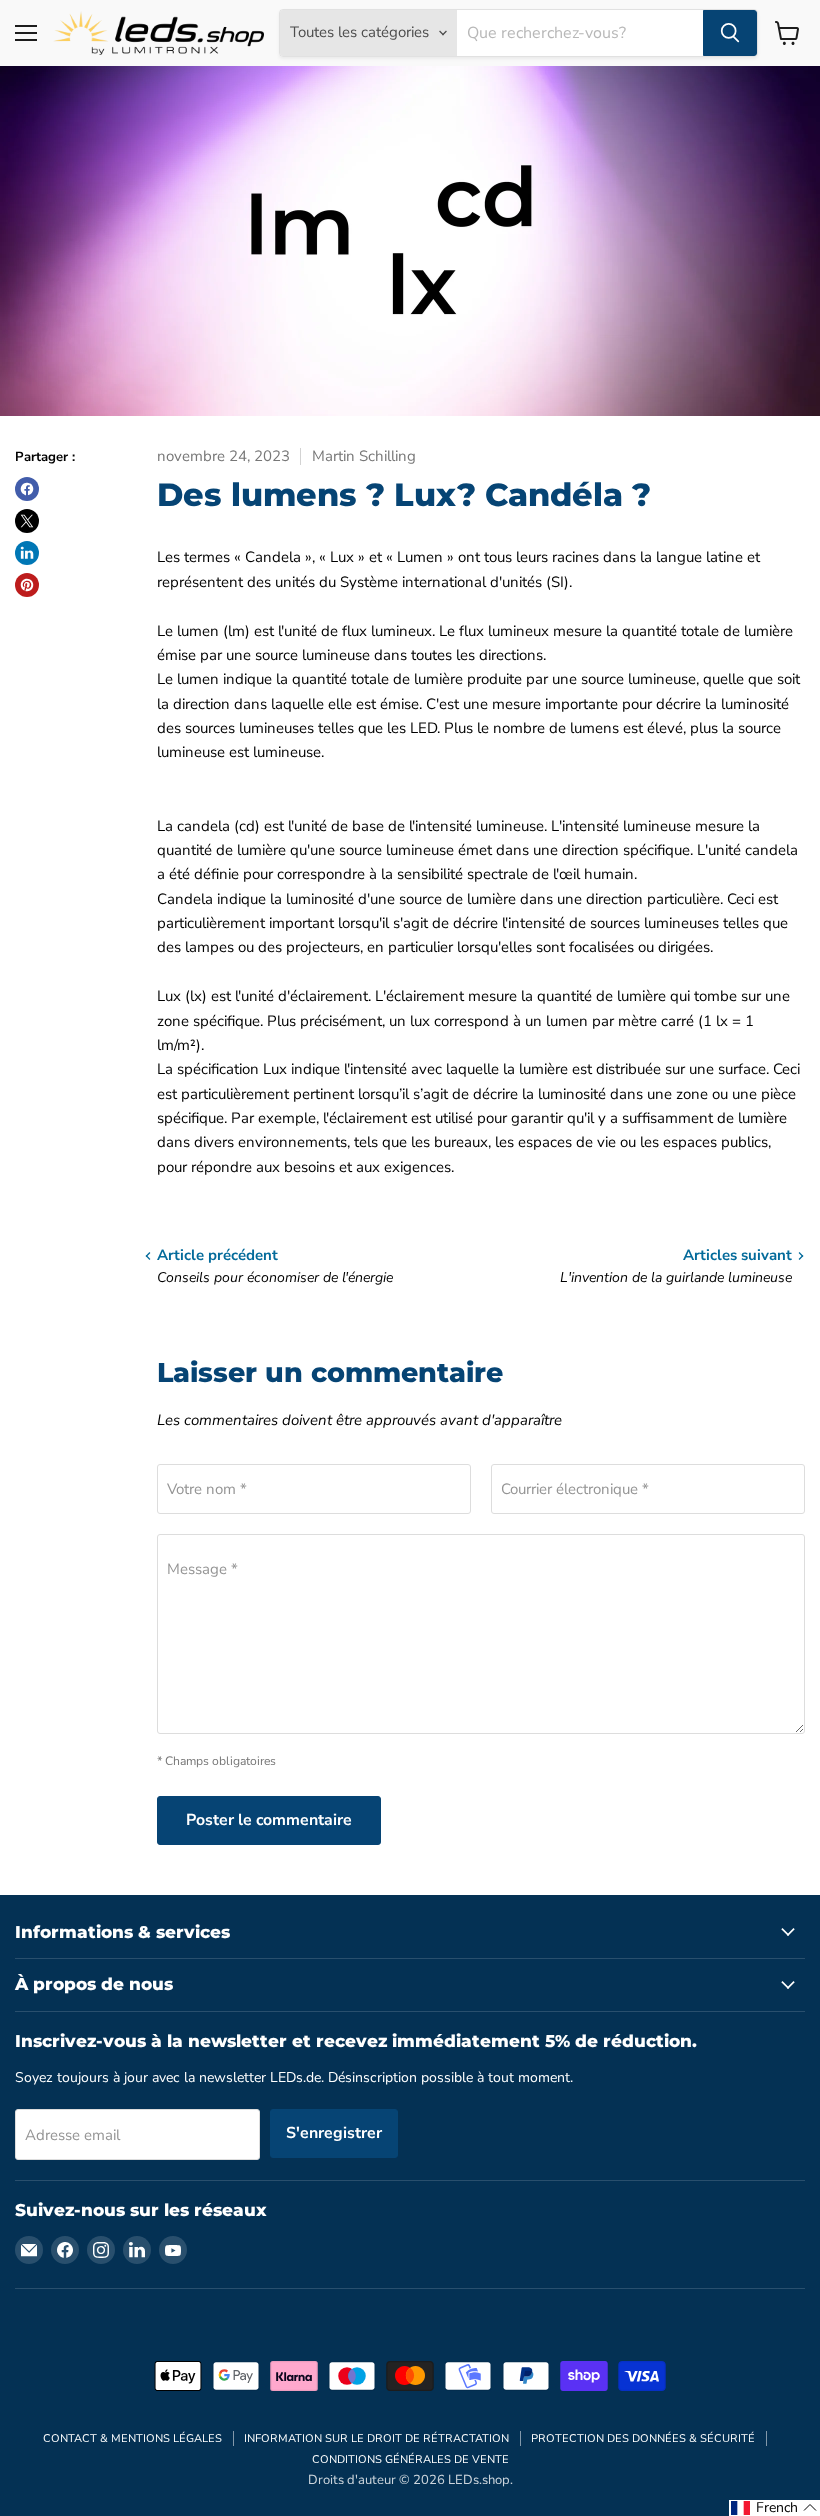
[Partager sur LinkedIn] (27, 553)
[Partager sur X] (27, 521)
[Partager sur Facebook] (27, 489)
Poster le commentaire (269, 1820)
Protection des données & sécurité (643, 2438)
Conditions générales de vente (410, 2459)
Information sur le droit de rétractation (376, 2438)
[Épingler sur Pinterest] (27, 585)
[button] (774, 2508)
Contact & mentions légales (132, 2438)
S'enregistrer (334, 2133)
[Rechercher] (730, 33)
